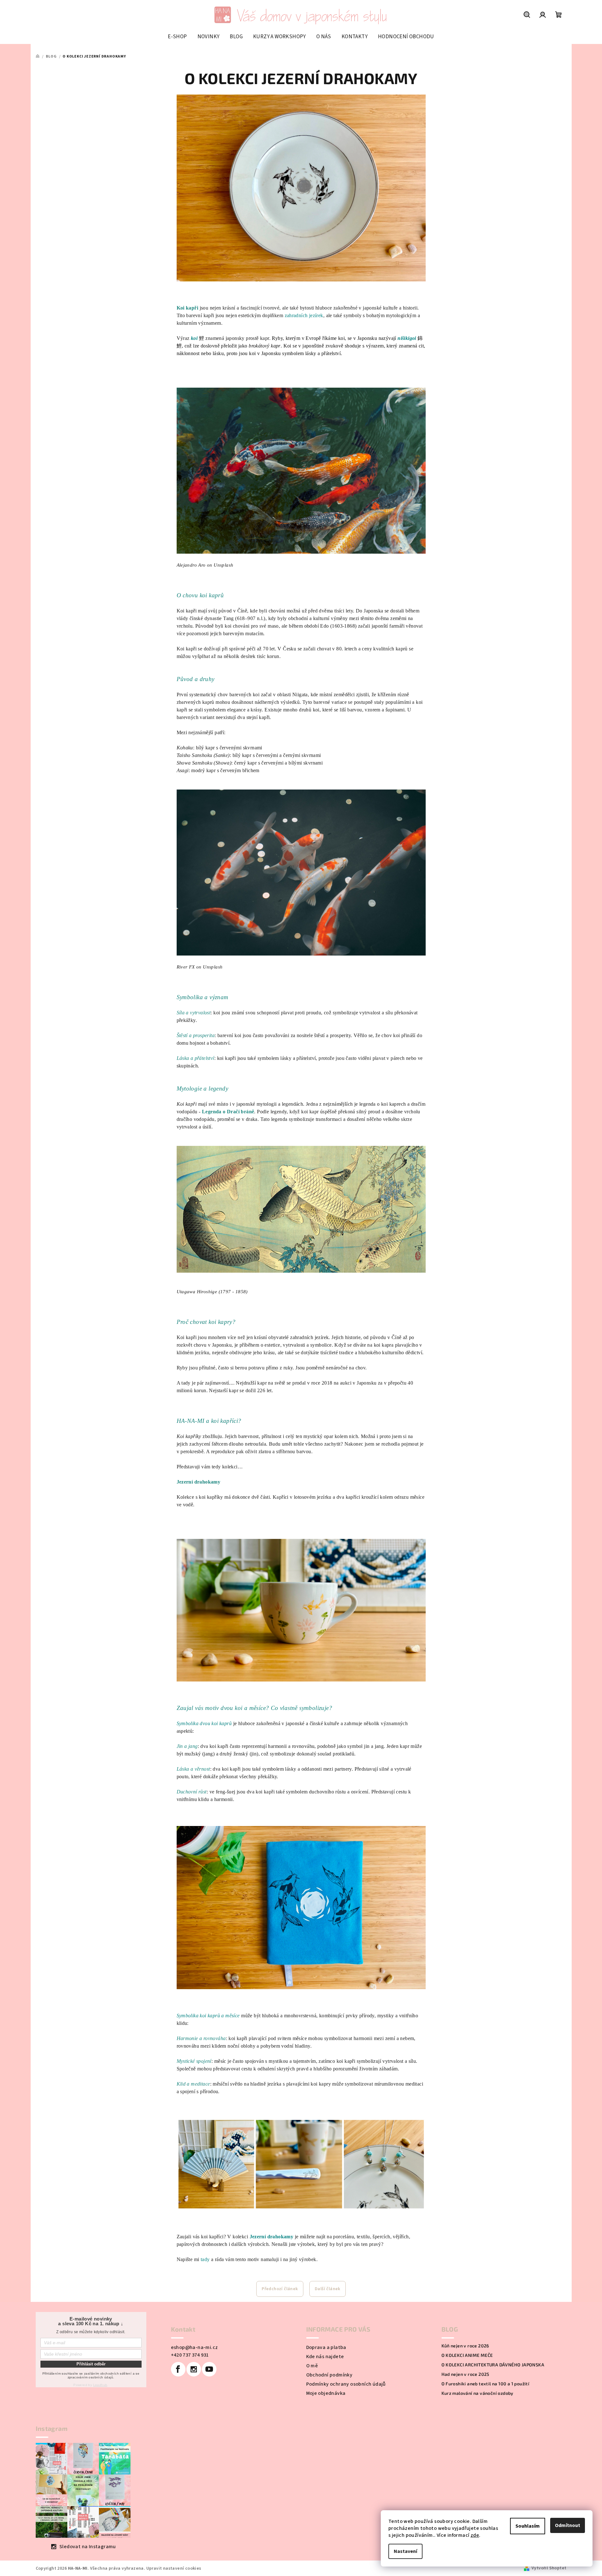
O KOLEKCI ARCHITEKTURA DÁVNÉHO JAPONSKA (493, 2365)
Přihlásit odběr (91, 2364)
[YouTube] (209, 2369)
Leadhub (100, 2385)
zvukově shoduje (343, 346)
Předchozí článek (280, 2289)
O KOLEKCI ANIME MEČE (467, 2355)
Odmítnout (568, 2525)
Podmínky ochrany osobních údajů (346, 2384)
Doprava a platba (326, 2347)
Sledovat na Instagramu (88, 2547)
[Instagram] (194, 2369)
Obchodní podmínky (329, 2375)
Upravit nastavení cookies (174, 2568)
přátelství (331, 353)
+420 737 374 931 (190, 2355)
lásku (218, 353)
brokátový (259, 346)
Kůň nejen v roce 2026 (465, 2346)
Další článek (328, 2289)
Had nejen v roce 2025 (465, 2374)
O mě (312, 2366)
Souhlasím (528, 2526)
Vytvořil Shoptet (549, 2568)
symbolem (293, 353)
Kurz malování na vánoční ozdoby (477, 2393)
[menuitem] (177, 37)
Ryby (277, 338)
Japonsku (367, 338)
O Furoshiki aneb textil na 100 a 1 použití (486, 2384)
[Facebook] (178, 2369)
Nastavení (405, 2551)
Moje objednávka (326, 2393)
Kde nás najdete (325, 2357)
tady (206, 2259)
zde (475, 2535)
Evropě (313, 338)
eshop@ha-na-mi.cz (195, 2347)
